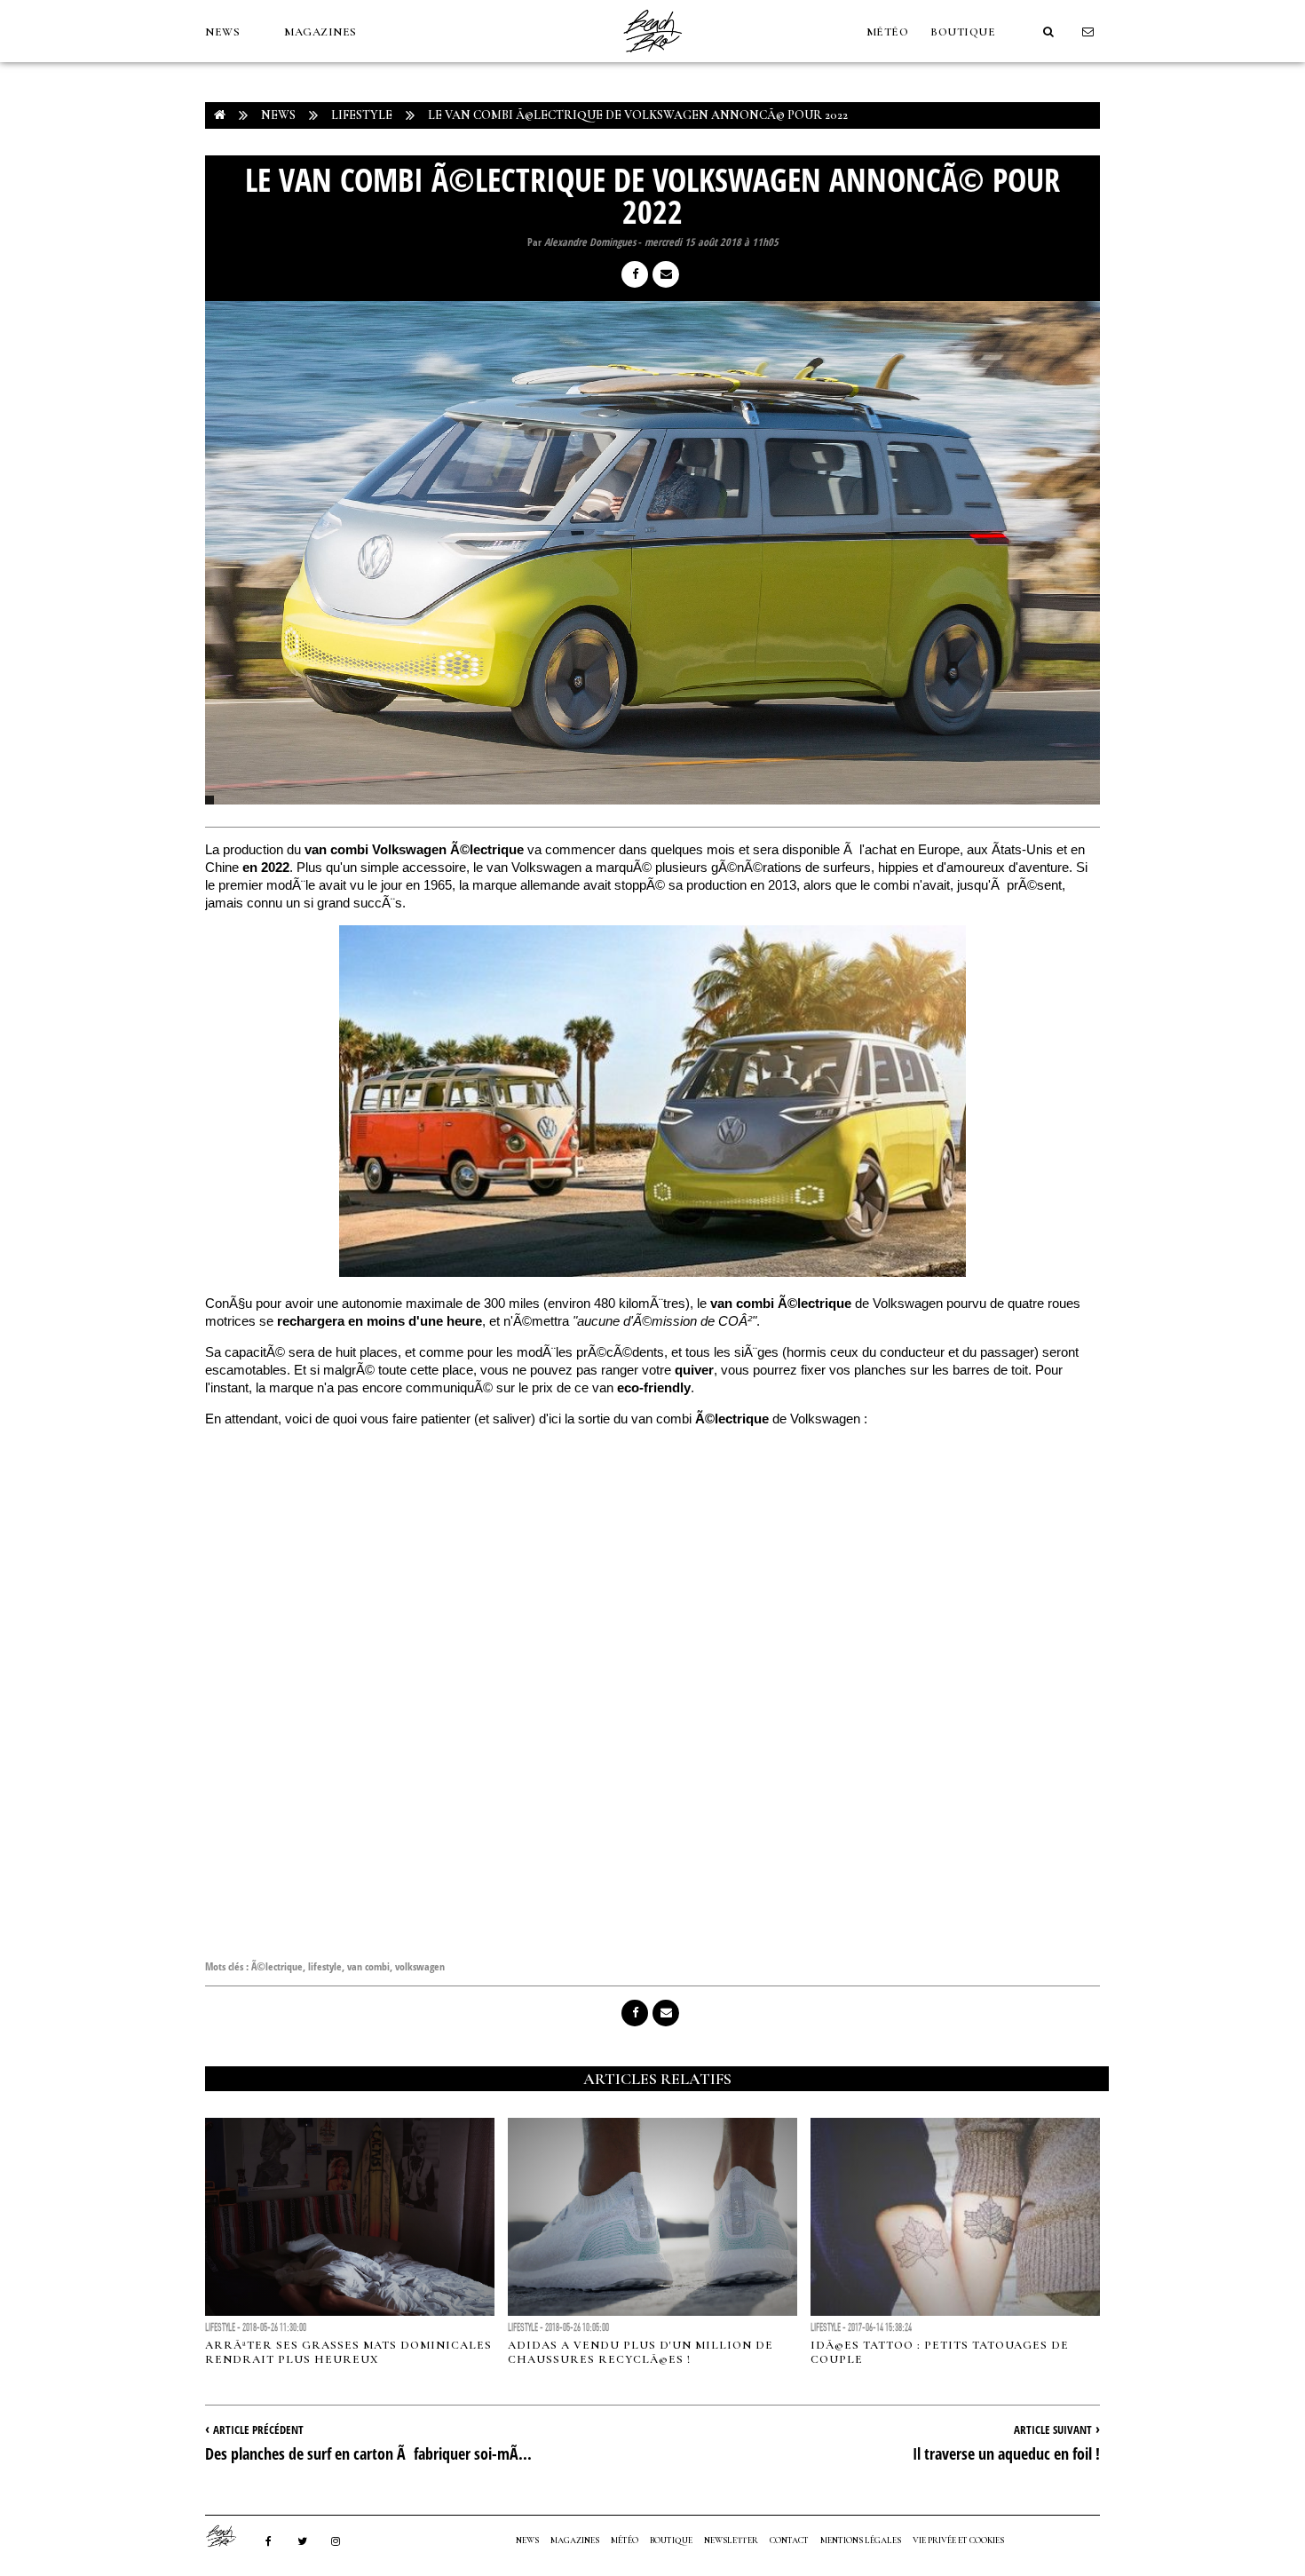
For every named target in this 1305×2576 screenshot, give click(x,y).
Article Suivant (1053, 2429)
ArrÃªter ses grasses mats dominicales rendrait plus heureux (348, 2352)
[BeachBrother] (652, 58)
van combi (368, 1966)
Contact (789, 2540)
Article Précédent (258, 2429)
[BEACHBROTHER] (230, 2536)
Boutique (963, 32)
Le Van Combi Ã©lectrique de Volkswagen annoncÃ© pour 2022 (638, 115)
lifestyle (325, 1966)
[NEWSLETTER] (1088, 32)
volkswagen (420, 1966)
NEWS (222, 32)
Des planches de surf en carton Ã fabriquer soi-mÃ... (368, 2453)
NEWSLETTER (731, 2540)
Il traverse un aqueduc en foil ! (1006, 2453)
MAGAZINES (320, 32)
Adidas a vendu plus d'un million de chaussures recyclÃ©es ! (641, 2352)
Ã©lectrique (277, 1966)
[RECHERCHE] (1048, 32)
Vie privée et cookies (958, 2540)
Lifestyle (362, 115)
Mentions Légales (861, 2540)
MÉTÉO (888, 32)
